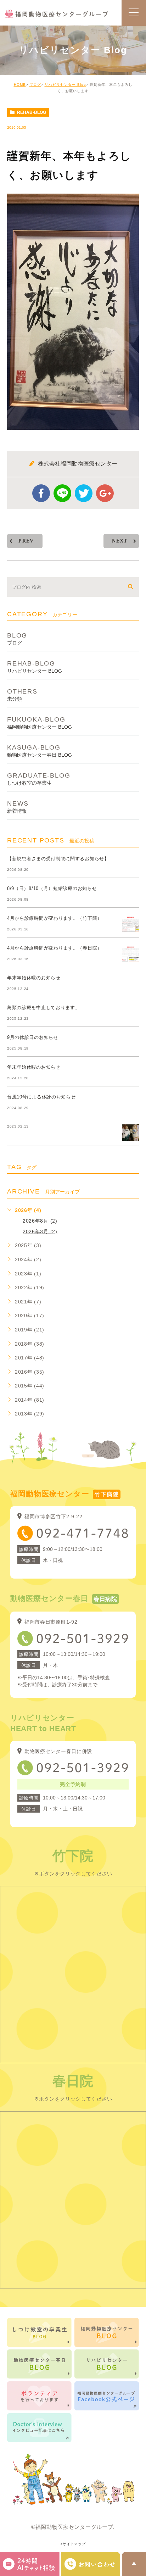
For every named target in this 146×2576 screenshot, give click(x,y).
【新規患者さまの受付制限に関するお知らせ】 (58, 859)
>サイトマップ (73, 2544)
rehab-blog (32, 112)
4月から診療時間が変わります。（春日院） (55, 948)
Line (62, 493)
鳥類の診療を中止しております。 (44, 1008)
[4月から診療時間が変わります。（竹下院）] (130, 924)
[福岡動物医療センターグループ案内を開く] (91, 2564)
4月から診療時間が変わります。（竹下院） (55, 918)
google (105, 493)
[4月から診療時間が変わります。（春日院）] (130, 954)
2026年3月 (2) (40, 1231)
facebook (41, 493)
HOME (20, 85)
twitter (84, 493)
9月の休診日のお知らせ (33, 1037)
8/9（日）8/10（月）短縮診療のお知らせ (52, 888)
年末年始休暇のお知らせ (34, 978)
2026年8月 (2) (40, 1221)
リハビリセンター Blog (65, 85)
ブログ (35, 85)
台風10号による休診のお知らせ (41, 1097)
